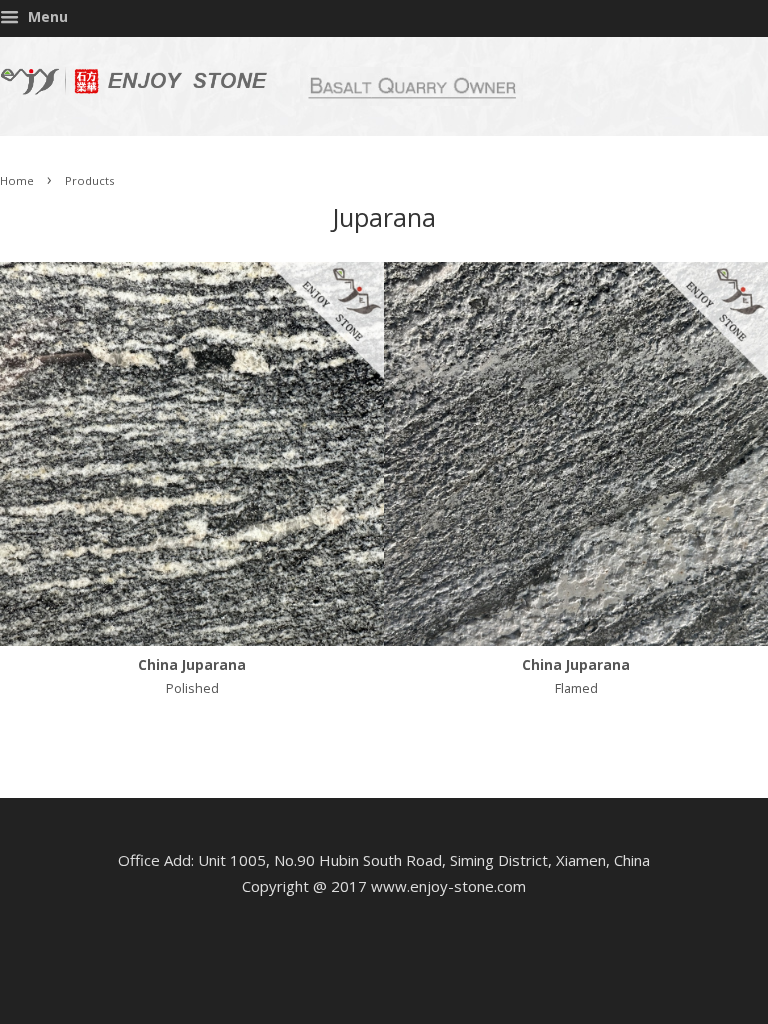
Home (17, 180)
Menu (46, 16)
